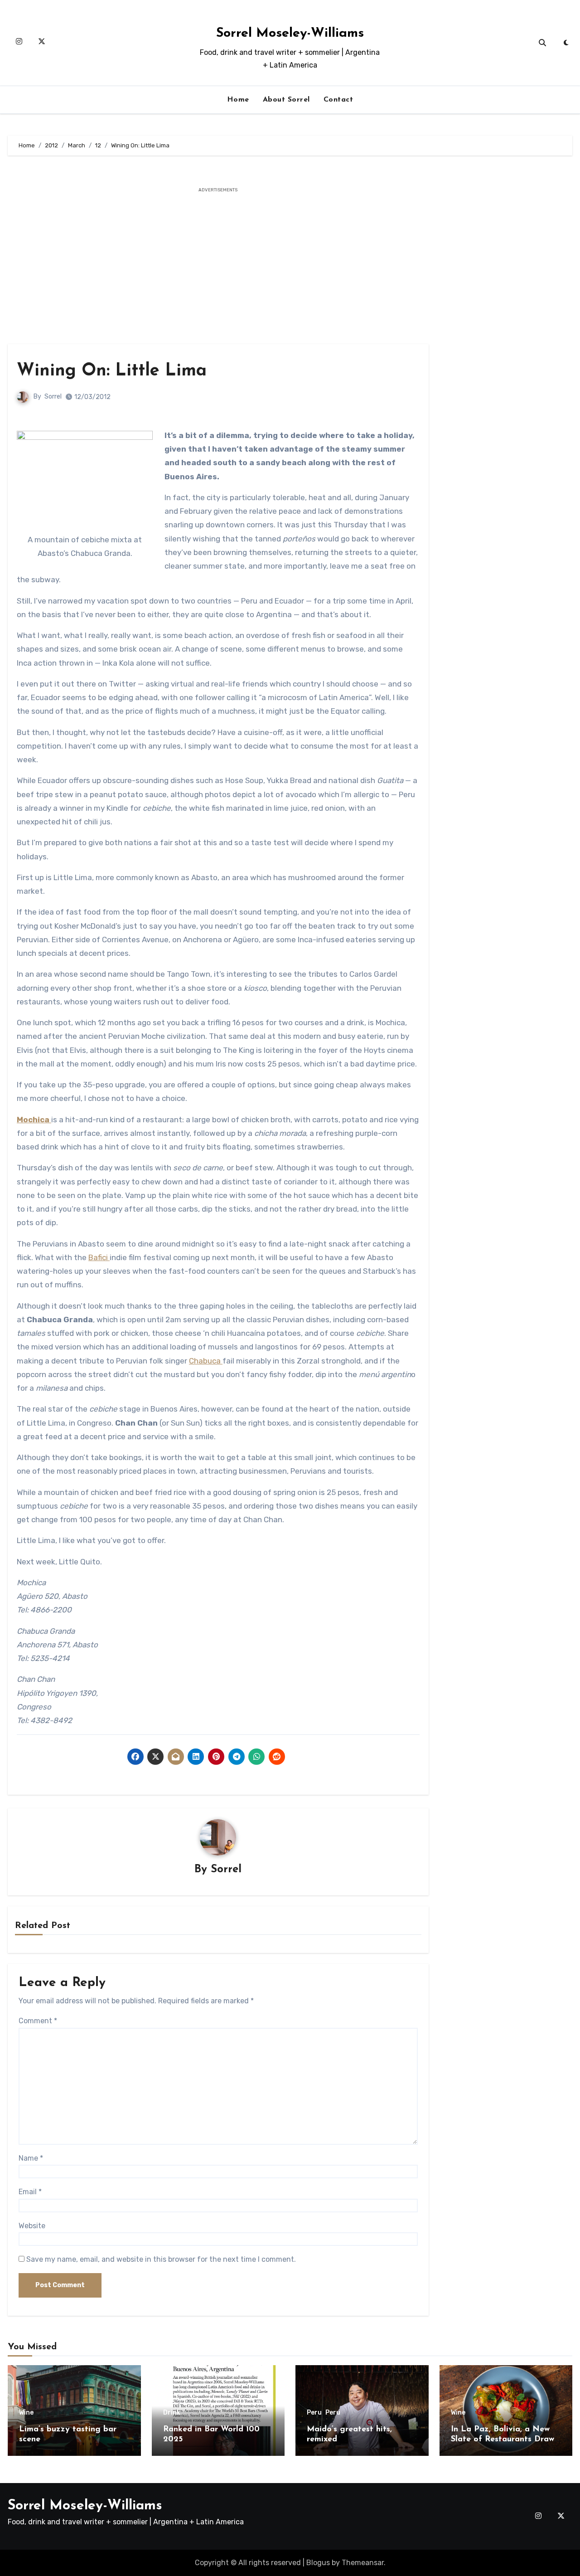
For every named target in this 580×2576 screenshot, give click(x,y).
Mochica (34, 1120)
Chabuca (206, 1361)
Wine (26, 2413)
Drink (172, 2413)
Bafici (99, 1257)
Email (30, 2192)
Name (31, 2158)
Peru (314, 2413)
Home (238, 100)
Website (32, 2226)
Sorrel (53, 397)
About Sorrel (286, 100)
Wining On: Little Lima (112, 371)
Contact (338, 100)
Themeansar (363, 2563)
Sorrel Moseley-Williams (290, 33)
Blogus (318, 2563)
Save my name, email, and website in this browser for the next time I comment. (161, 2259)
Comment (38, 2021)
